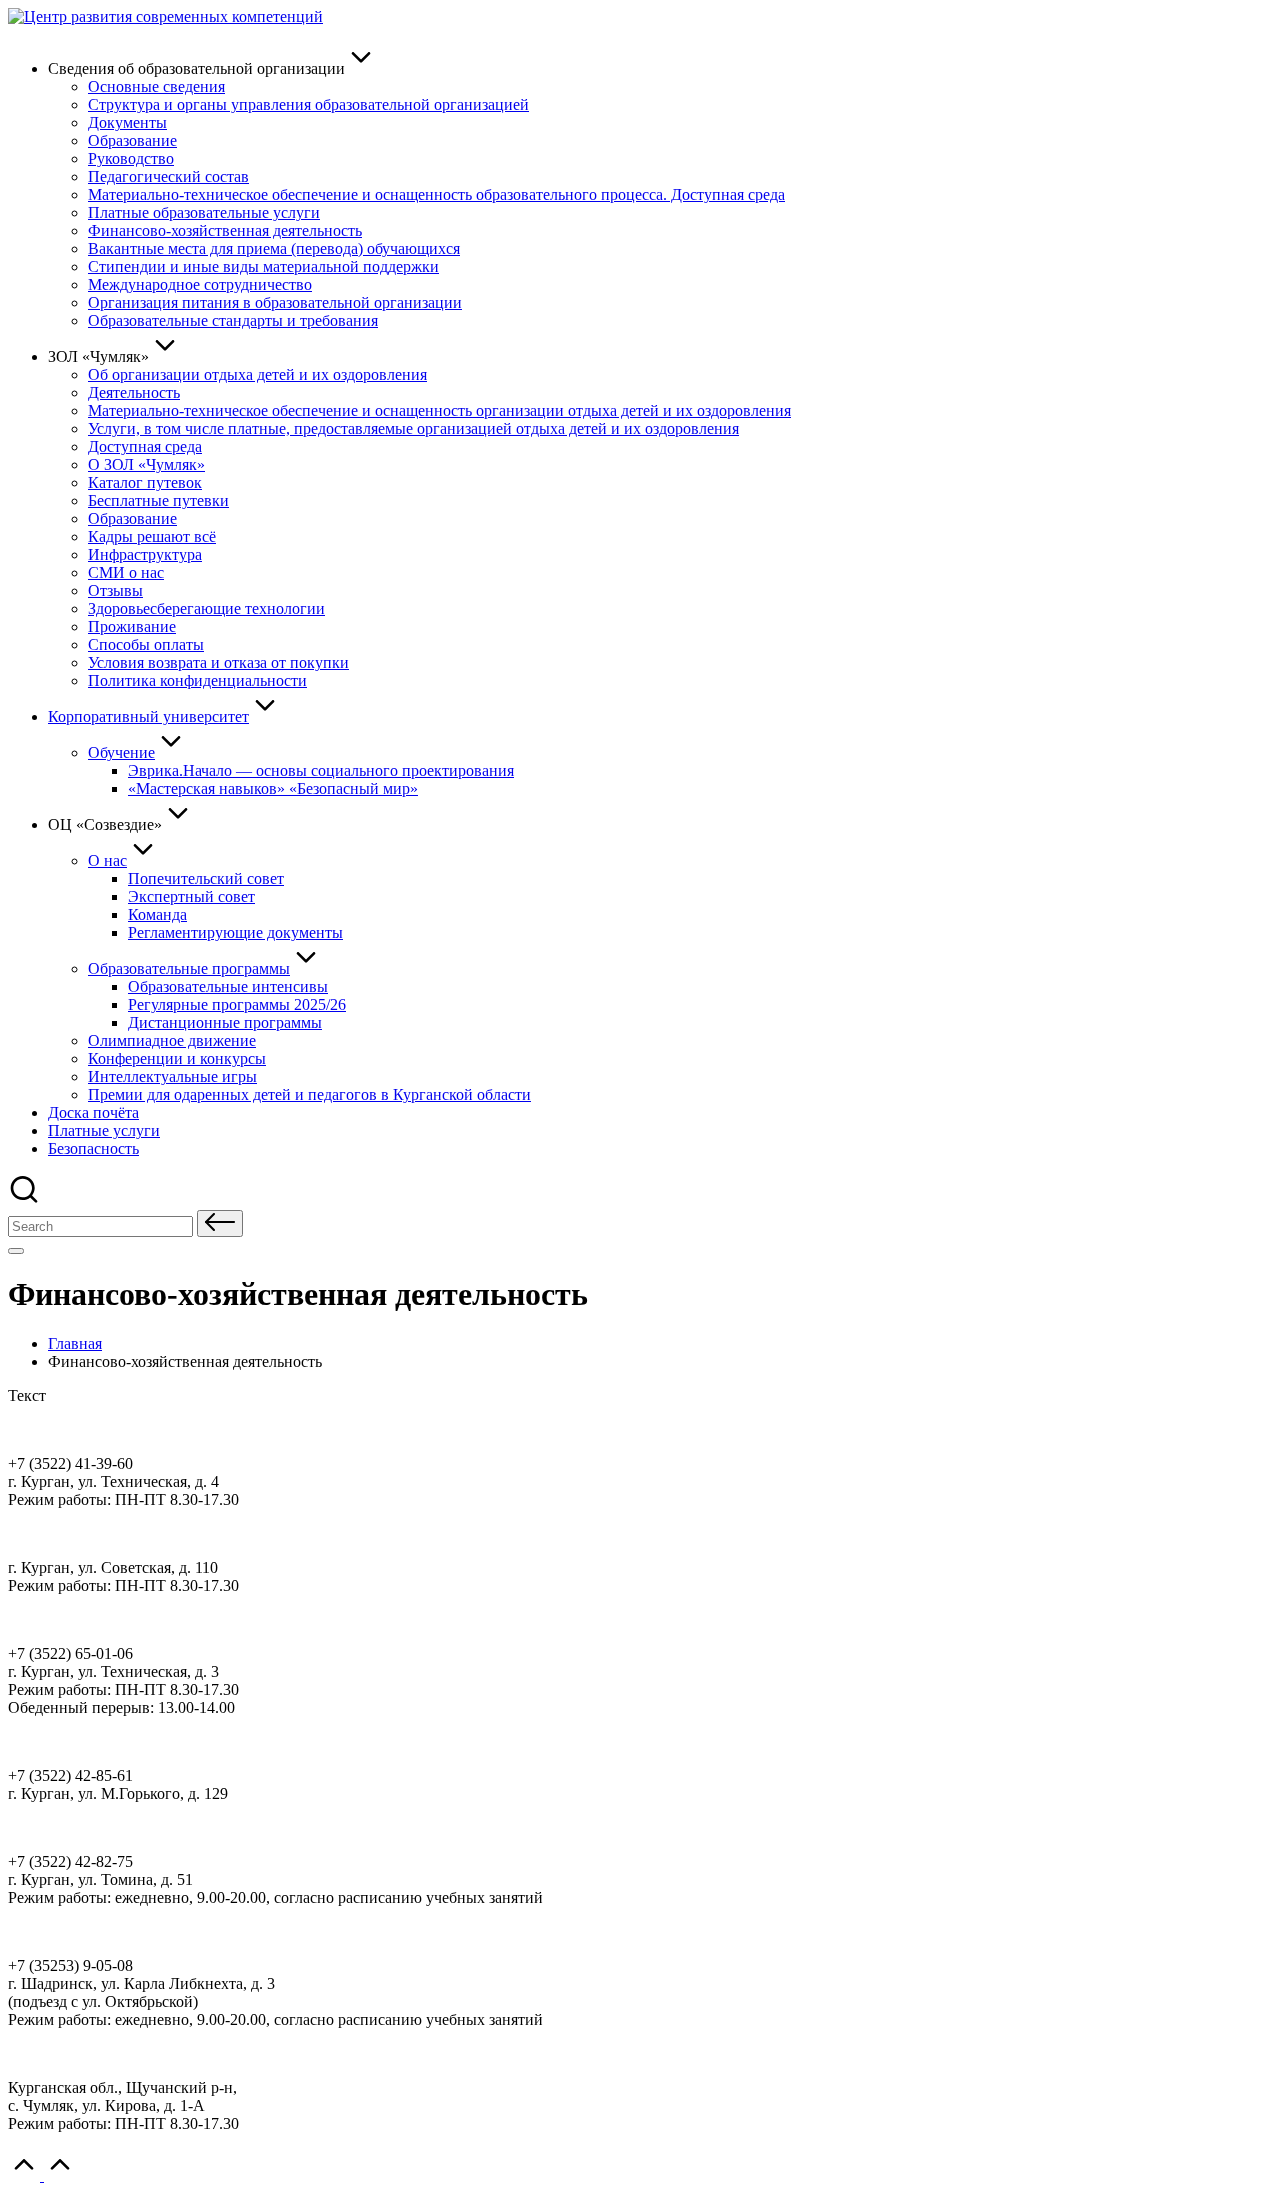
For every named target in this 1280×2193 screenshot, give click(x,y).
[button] (220, 1223)
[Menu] (16, 1251)
